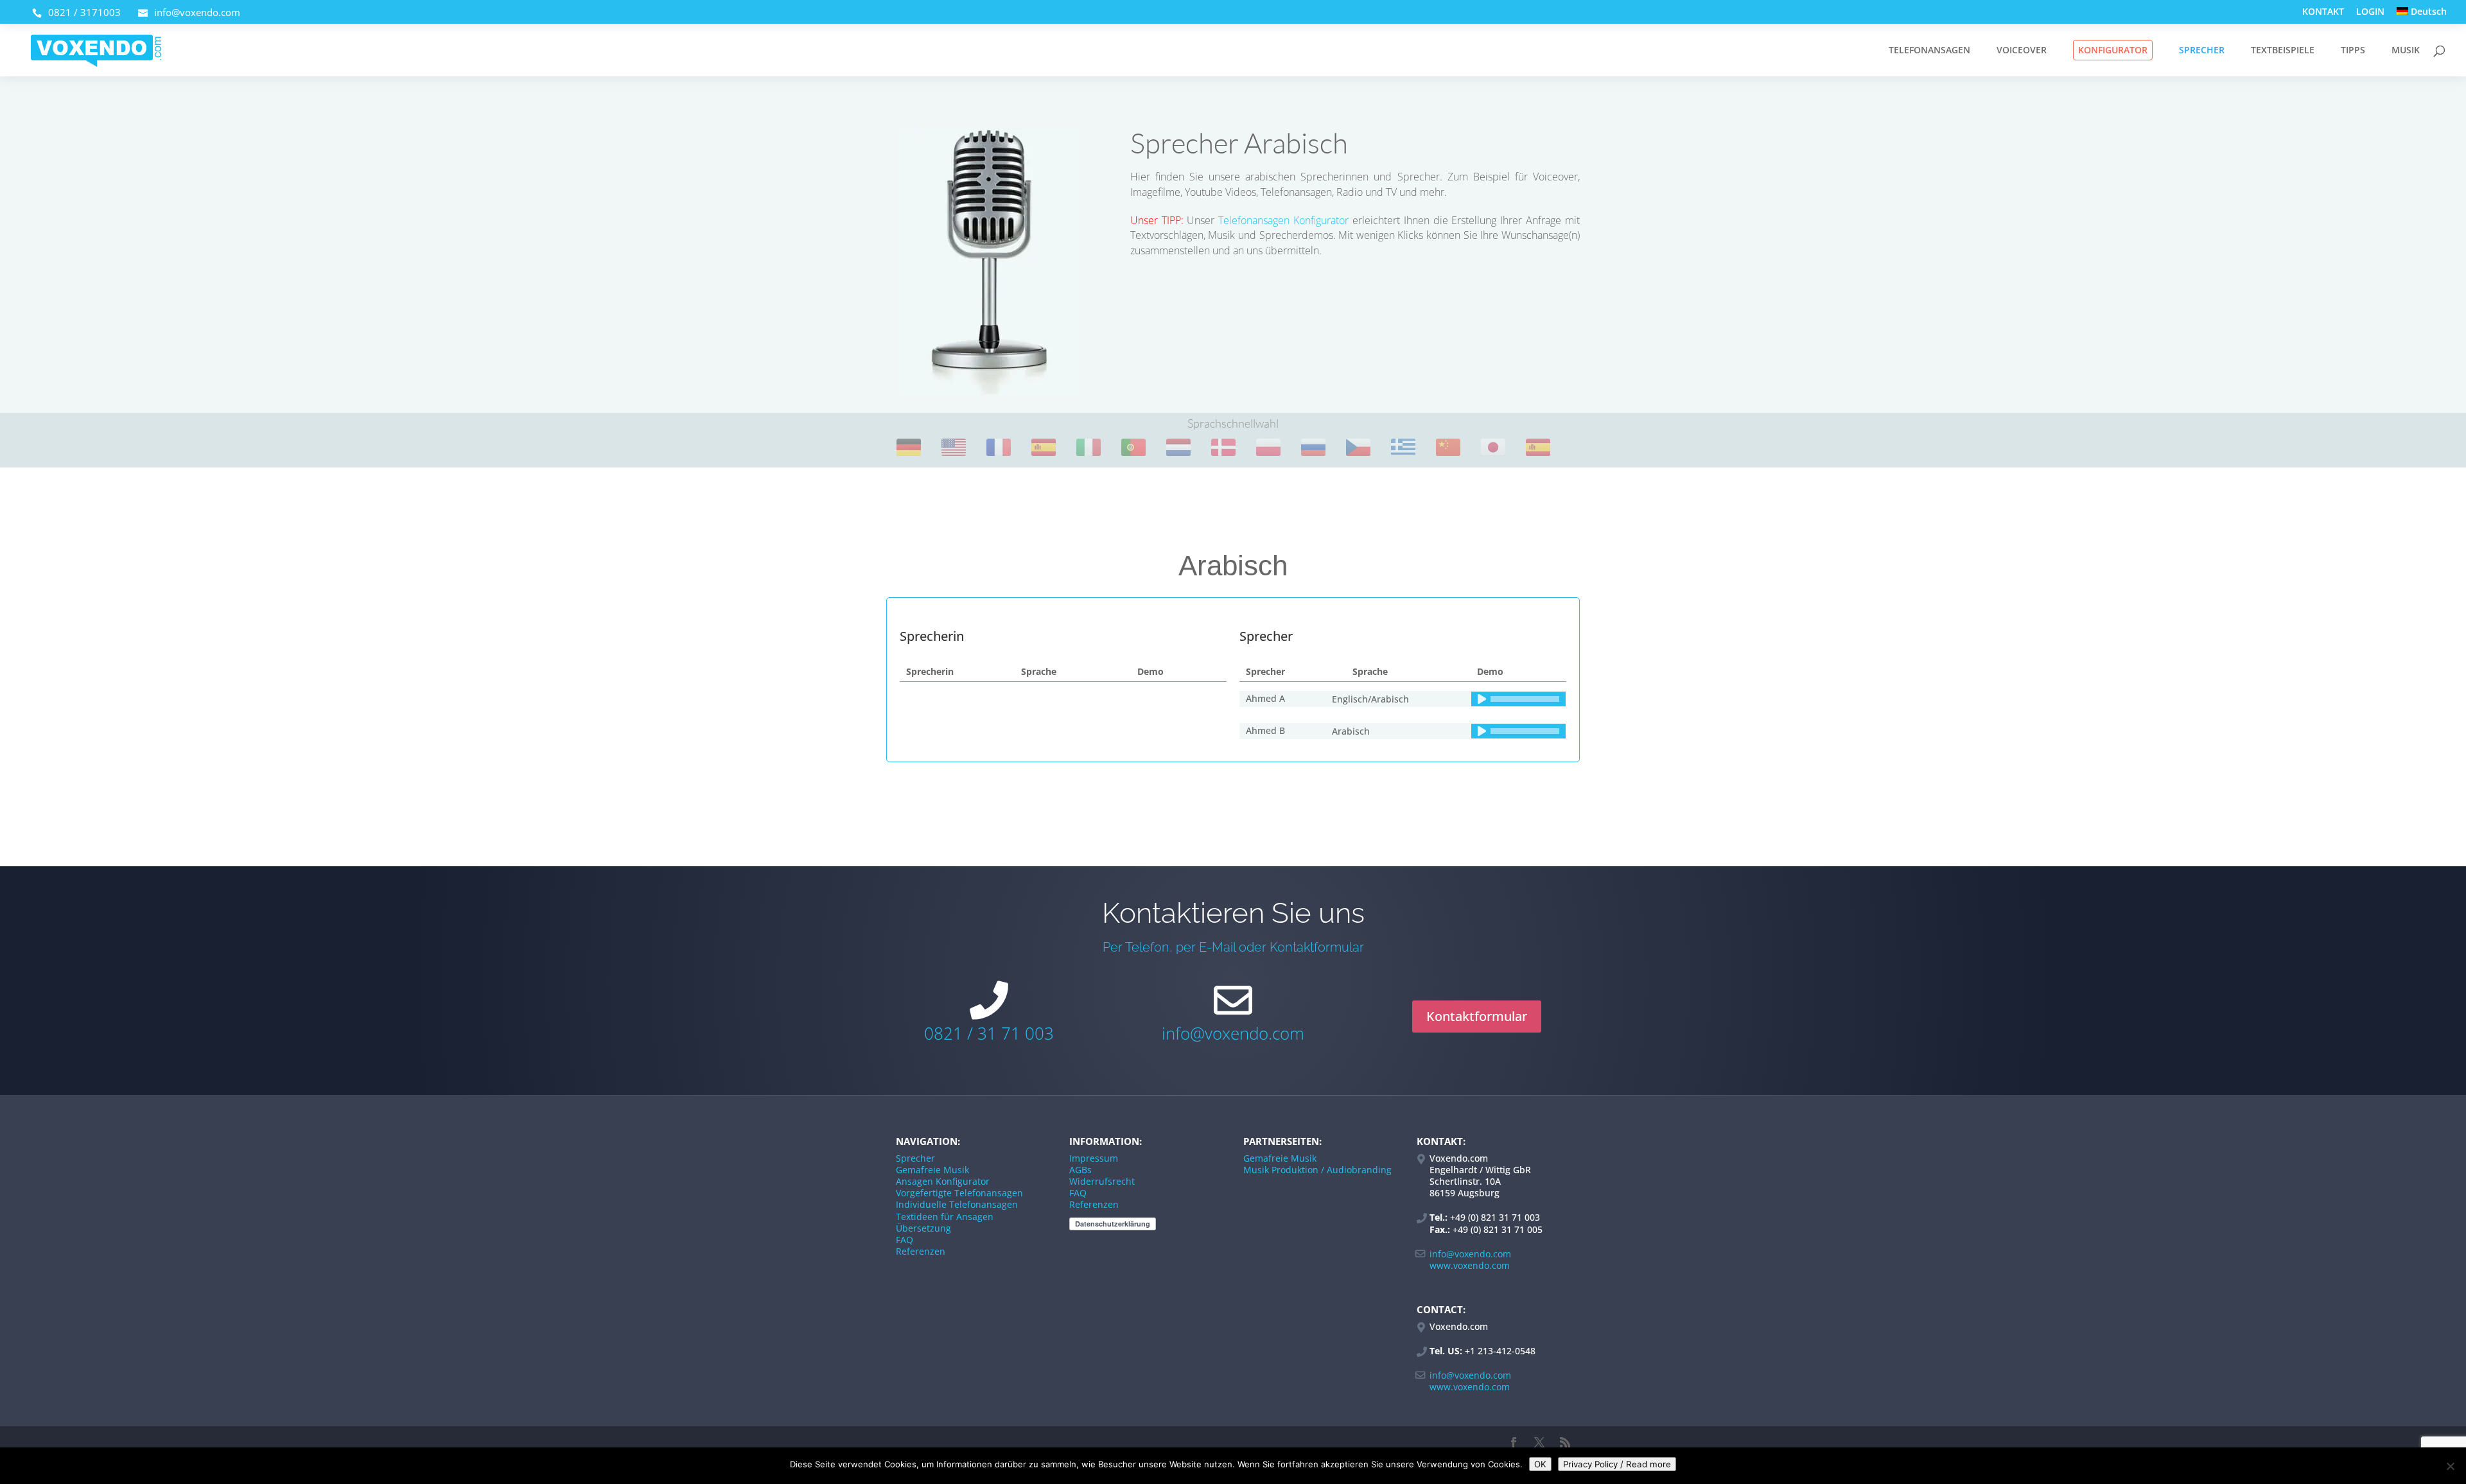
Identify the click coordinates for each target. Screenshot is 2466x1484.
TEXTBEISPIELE (2283, 51)
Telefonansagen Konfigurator (1283, 220)
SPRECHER (2202, 51)
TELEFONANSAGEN (1929, 51)
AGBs (1080, 1170)
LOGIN (2370, 12)
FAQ (905, 1240)
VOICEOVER (2022, 51)
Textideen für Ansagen (945, 1217)
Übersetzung (923, 1228)
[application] (1518, 707)
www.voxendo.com (1470, 1265)
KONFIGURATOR (2113, 50)
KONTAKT (2323, 12)
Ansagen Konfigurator (943, 1181)
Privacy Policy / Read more (1617, 1464)
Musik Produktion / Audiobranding (1317, 1170)
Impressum (1094, 1158)
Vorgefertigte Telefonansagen (959, 1193)
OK (1540, 1464)
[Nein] (2450, 1466)
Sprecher (915, 1158)
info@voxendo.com (1233, 1033)
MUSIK (2406, 51)
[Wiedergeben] (1482, 699)
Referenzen (921, 1251)
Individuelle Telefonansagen (957, 1204)
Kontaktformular (1477, 1016)
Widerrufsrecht (1102, 1181)
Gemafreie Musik (932, 1170)
